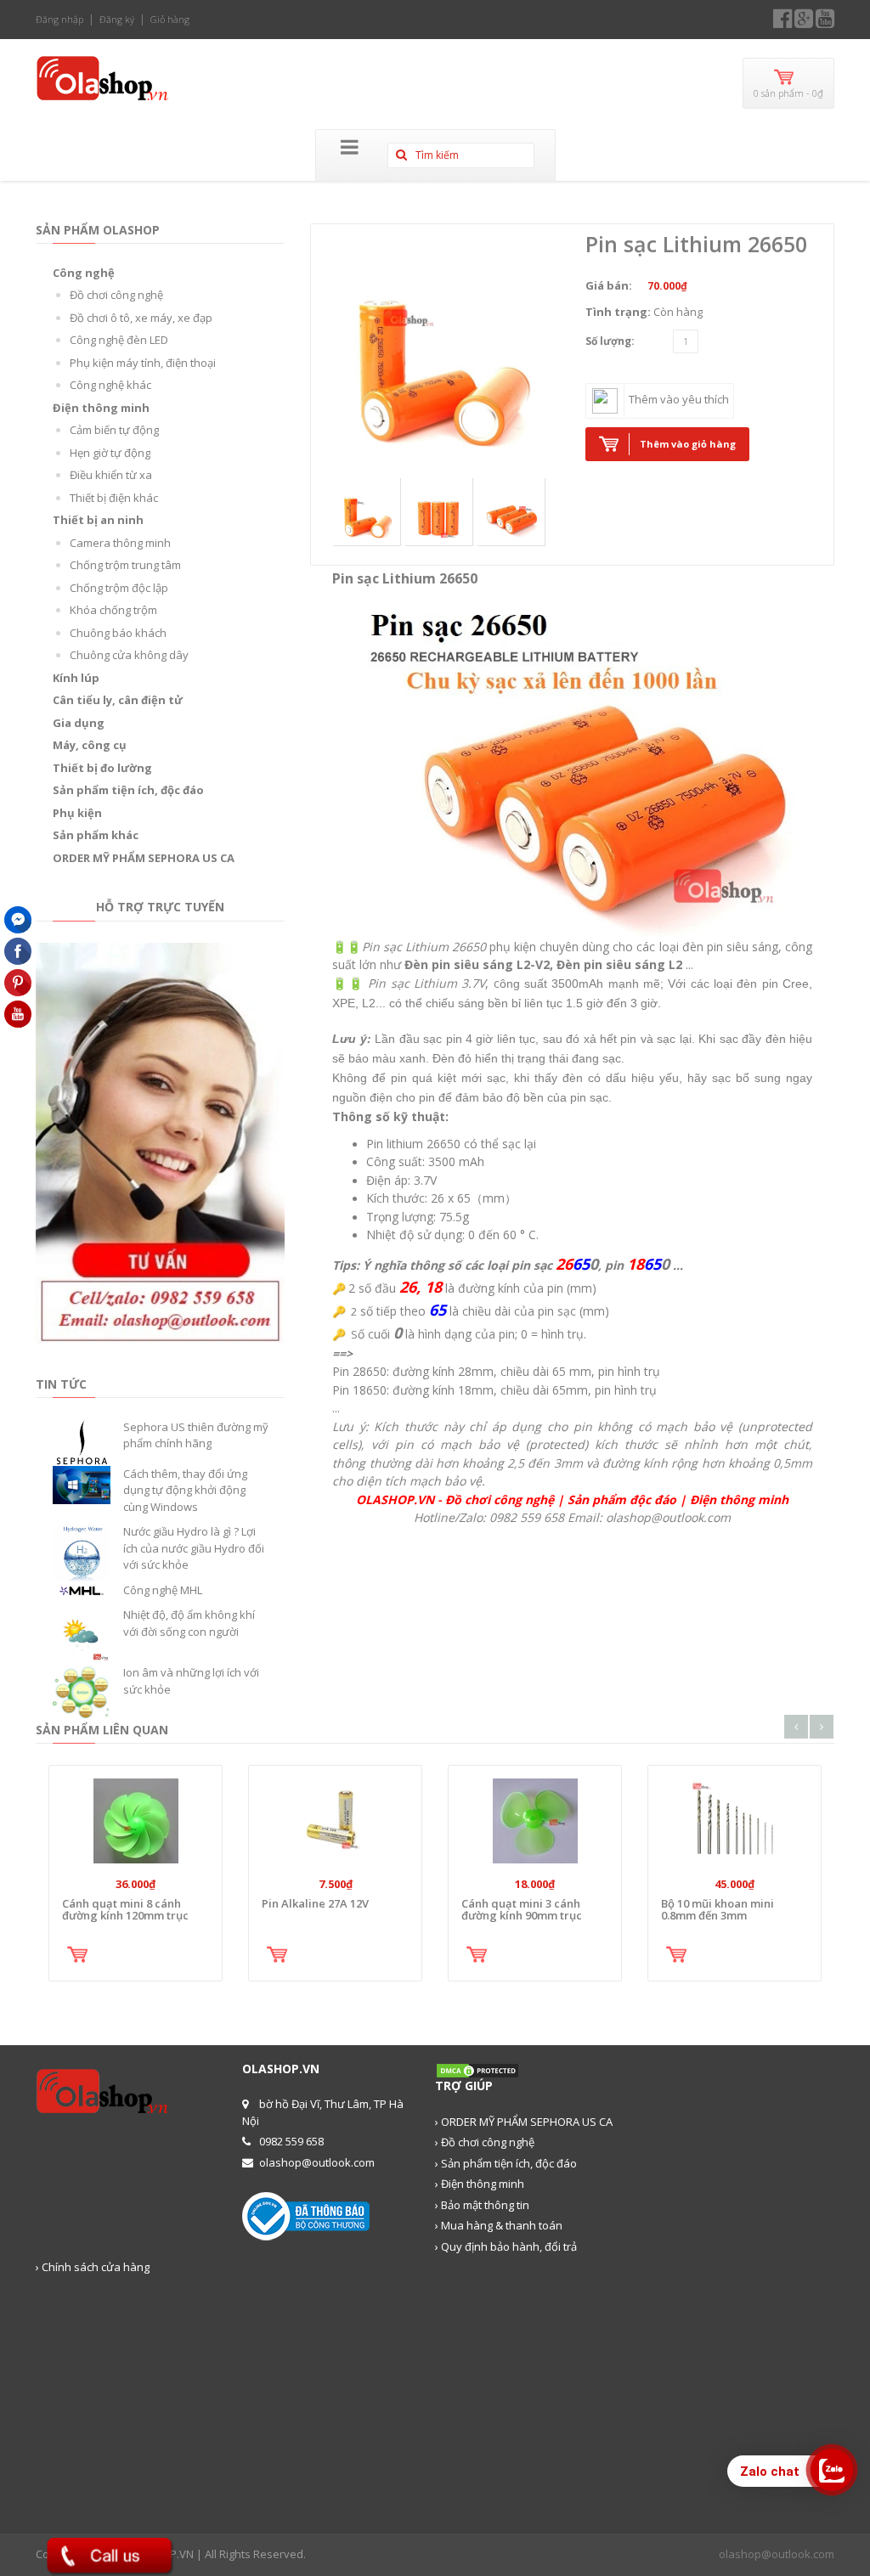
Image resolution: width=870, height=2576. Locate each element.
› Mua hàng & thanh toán (499, 2225)
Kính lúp (76, 678)
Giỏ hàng (170, 19)
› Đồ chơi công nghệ (485, 2142)
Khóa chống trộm (113, 610)
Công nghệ (84, 273)
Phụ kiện (77, 813)
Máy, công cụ (90, 745)
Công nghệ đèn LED (119, 340)
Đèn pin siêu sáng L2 (619, 964)
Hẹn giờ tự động (110, 453)
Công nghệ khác (110, 385)
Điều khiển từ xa (111, 475)
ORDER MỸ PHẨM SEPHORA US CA (144, 858)
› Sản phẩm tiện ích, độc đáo (506, 2163)
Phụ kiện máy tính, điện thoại (143, 363)
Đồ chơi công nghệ (116, 295)
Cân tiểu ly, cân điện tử (118, 700)
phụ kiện (513, 947)
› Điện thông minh (480, 2184)
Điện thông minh (101, 408)
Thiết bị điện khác (114, 498)
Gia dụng (79, 723)
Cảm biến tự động (114, 430)
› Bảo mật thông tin (482, 2205)
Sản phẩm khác (96, 835)
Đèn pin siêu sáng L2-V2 (477, 964)
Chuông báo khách (118, 633)
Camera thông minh (120, 543)
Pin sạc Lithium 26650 (696, 244)
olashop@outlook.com (777, 2554)
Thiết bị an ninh (98, 520)
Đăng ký (117, 19)
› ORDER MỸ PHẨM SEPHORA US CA (524, 2122)
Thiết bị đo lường (102, 768)
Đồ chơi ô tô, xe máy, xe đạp (141, 318)
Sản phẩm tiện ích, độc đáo (128, 790)
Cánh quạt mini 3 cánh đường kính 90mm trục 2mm (522, 1916)
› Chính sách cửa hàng (93, 2267)
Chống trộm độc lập (119, 588)
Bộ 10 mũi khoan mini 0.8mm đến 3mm (717, 1909)
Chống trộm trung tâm (125, 565)
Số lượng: (610, 341)
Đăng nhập (59, 19)
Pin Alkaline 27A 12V (315, 1903)
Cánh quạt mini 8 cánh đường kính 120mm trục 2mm (125, 1916)
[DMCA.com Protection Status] (477, 2070)
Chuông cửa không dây (129, 655)
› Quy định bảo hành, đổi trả (506, 2246)
